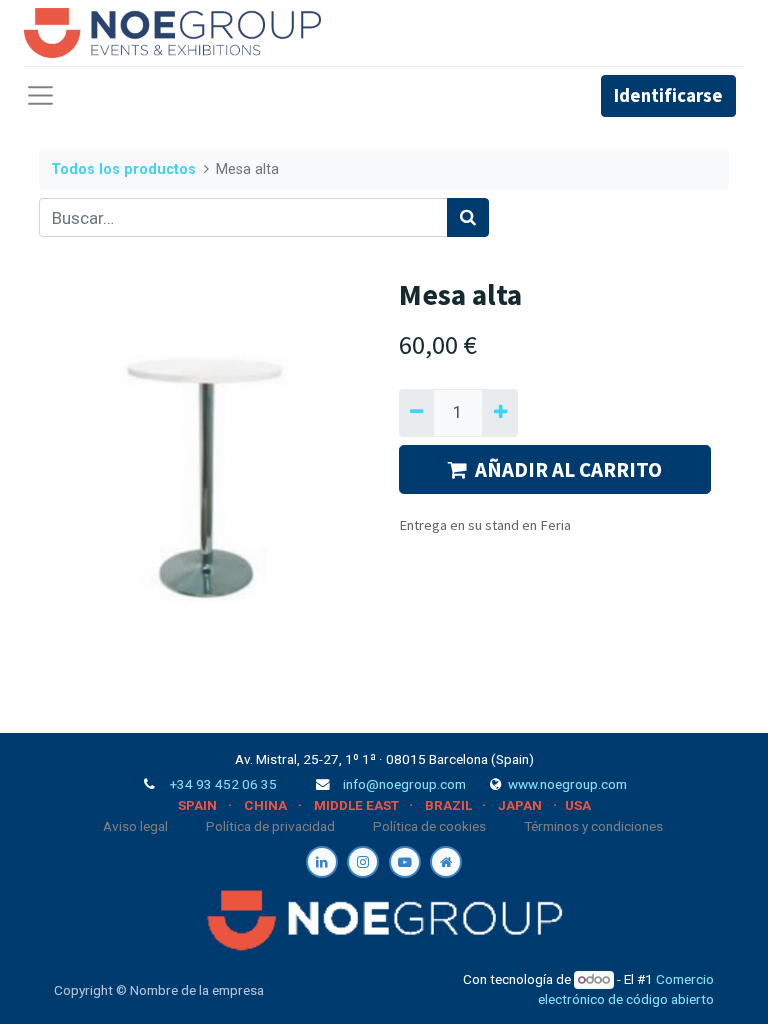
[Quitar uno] (416, 413)
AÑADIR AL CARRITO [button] (568, 469)
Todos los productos (123, 169)
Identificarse (668, 95)
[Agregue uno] (499, 413)
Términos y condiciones (593, 826)
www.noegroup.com (567, 784)
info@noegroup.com (404, 784)
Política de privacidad (270, 826)
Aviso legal (135, 826)
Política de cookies (429, 826)
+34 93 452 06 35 (223, 784)
